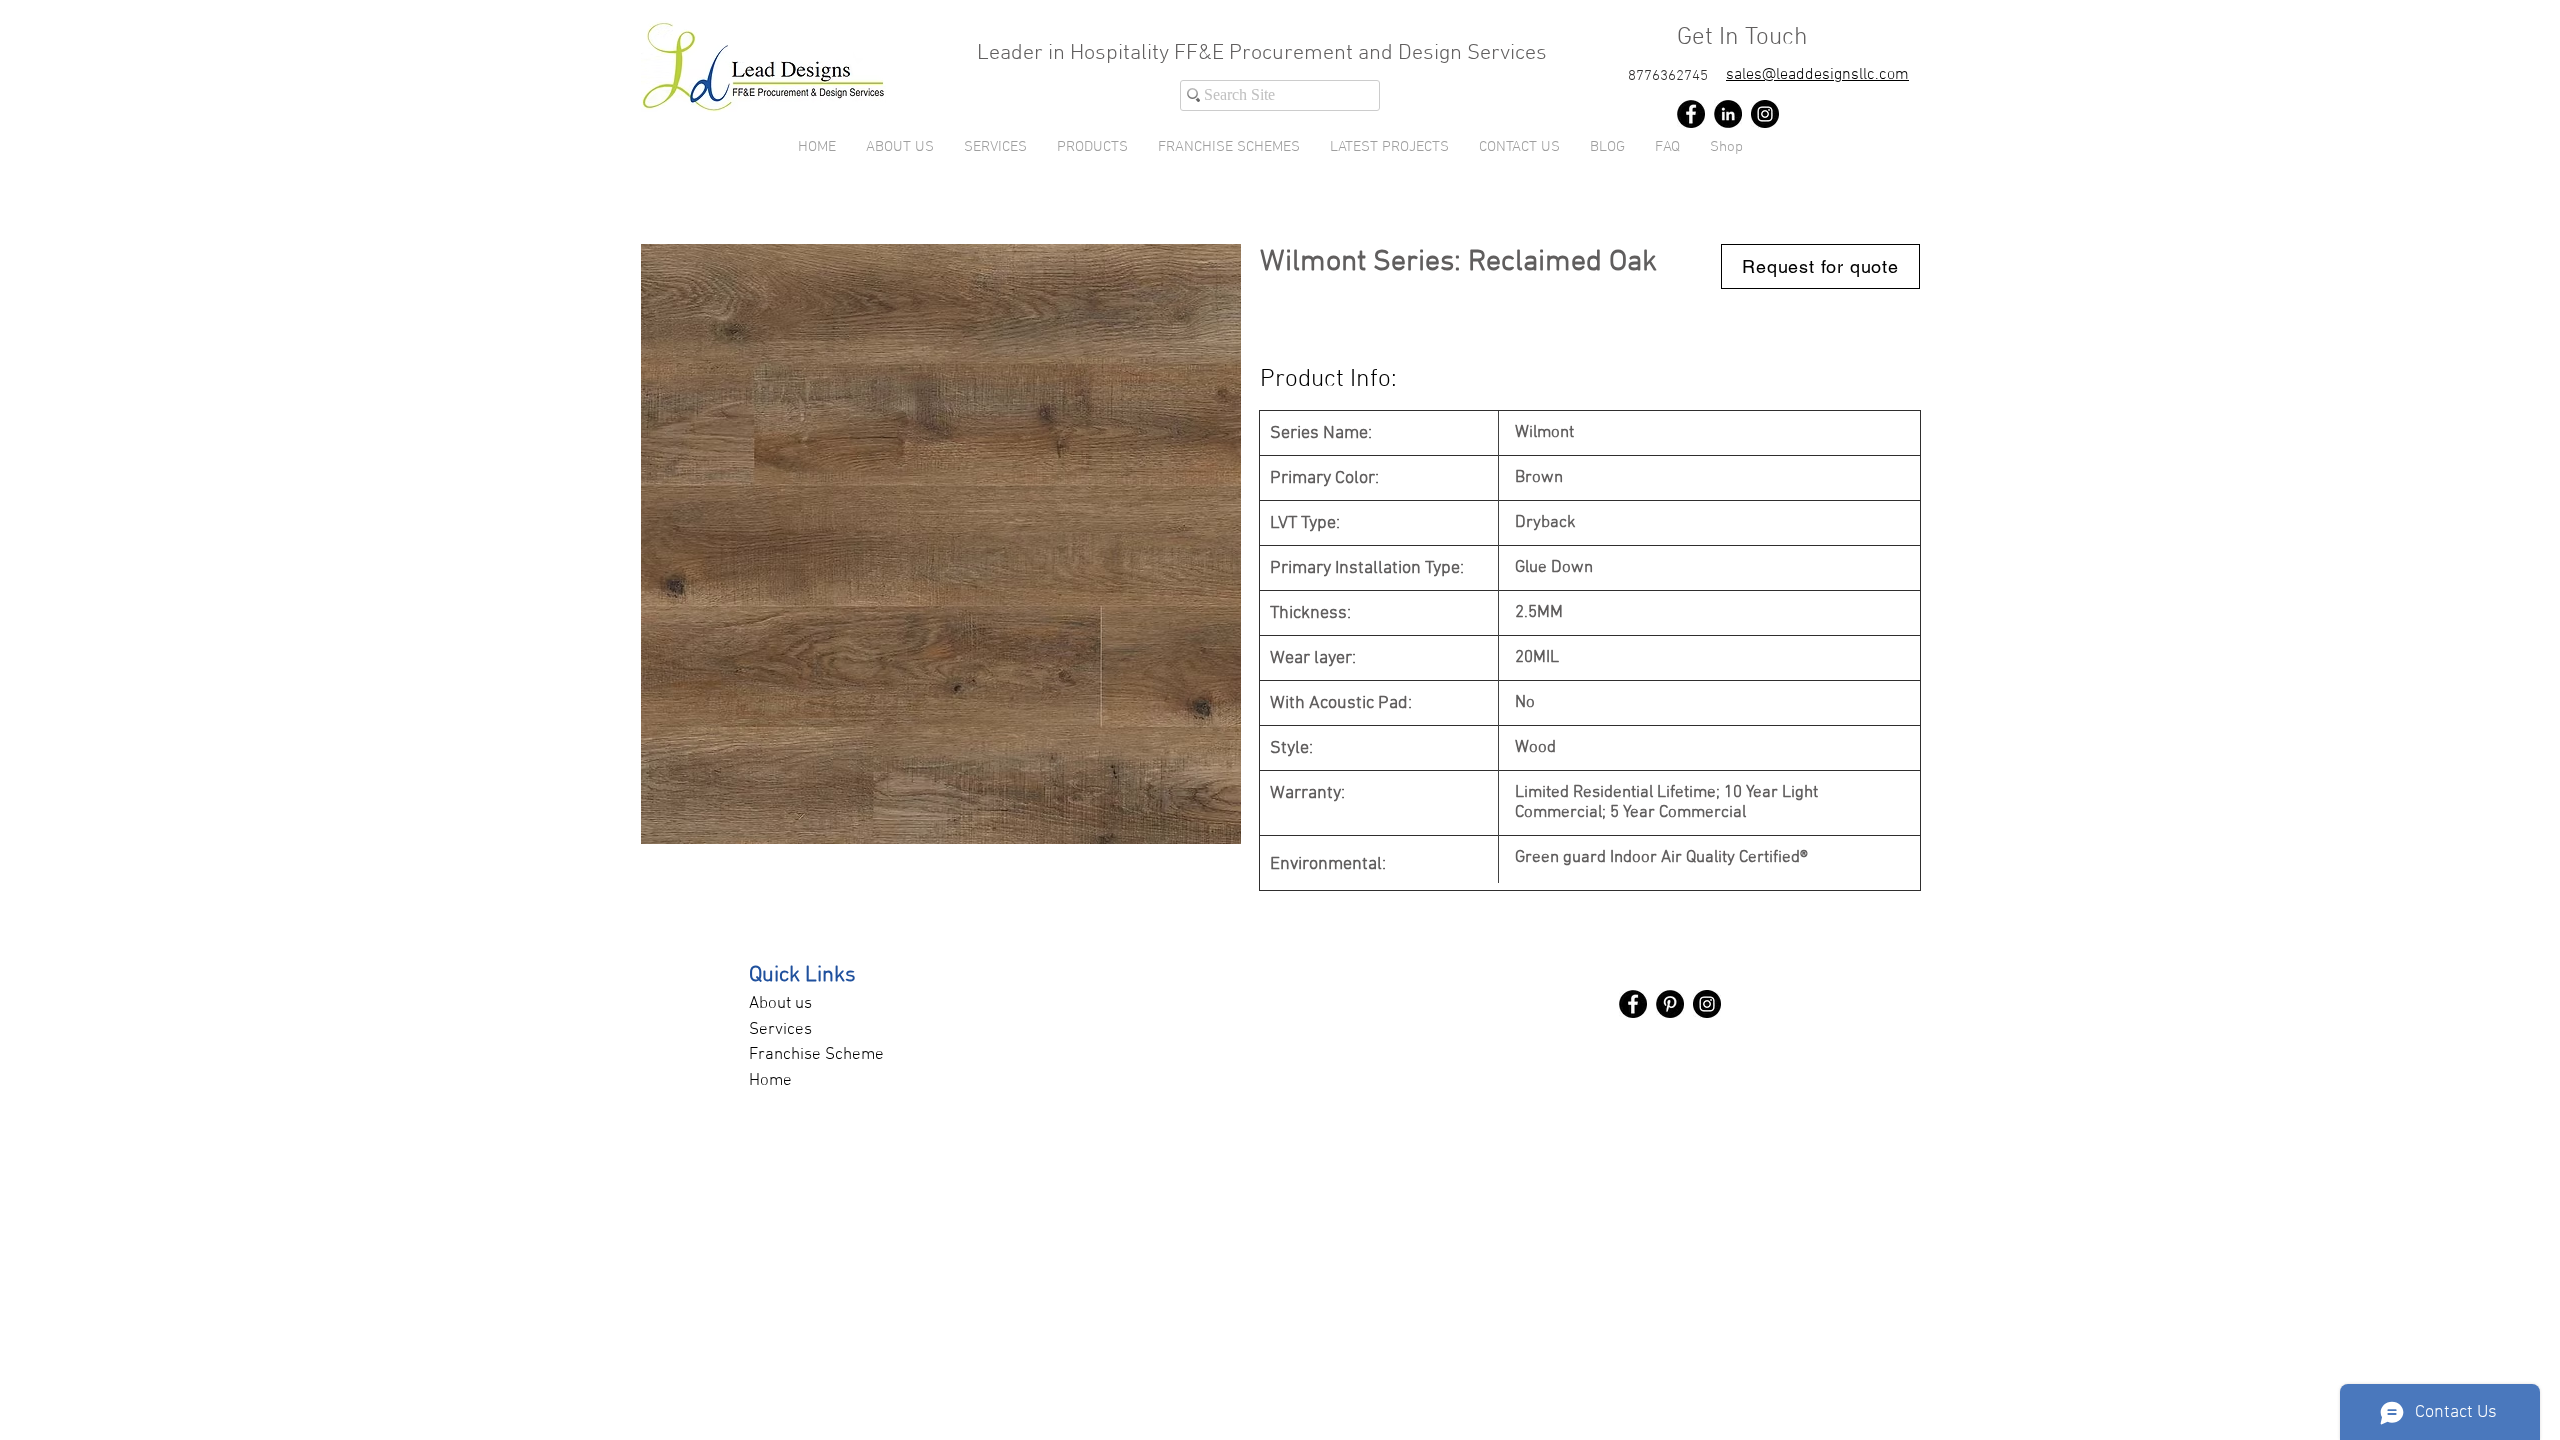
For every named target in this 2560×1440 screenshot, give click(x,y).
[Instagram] (1765, 114)
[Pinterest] (1670, 1004)
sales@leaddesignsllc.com (1817, 75)
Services (780, 1030)
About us (780, 1004)
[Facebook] (1691, 114)
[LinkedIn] (1728, 114)
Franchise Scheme (816, 1055)
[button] (1092, 147)
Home (770, 1081)
